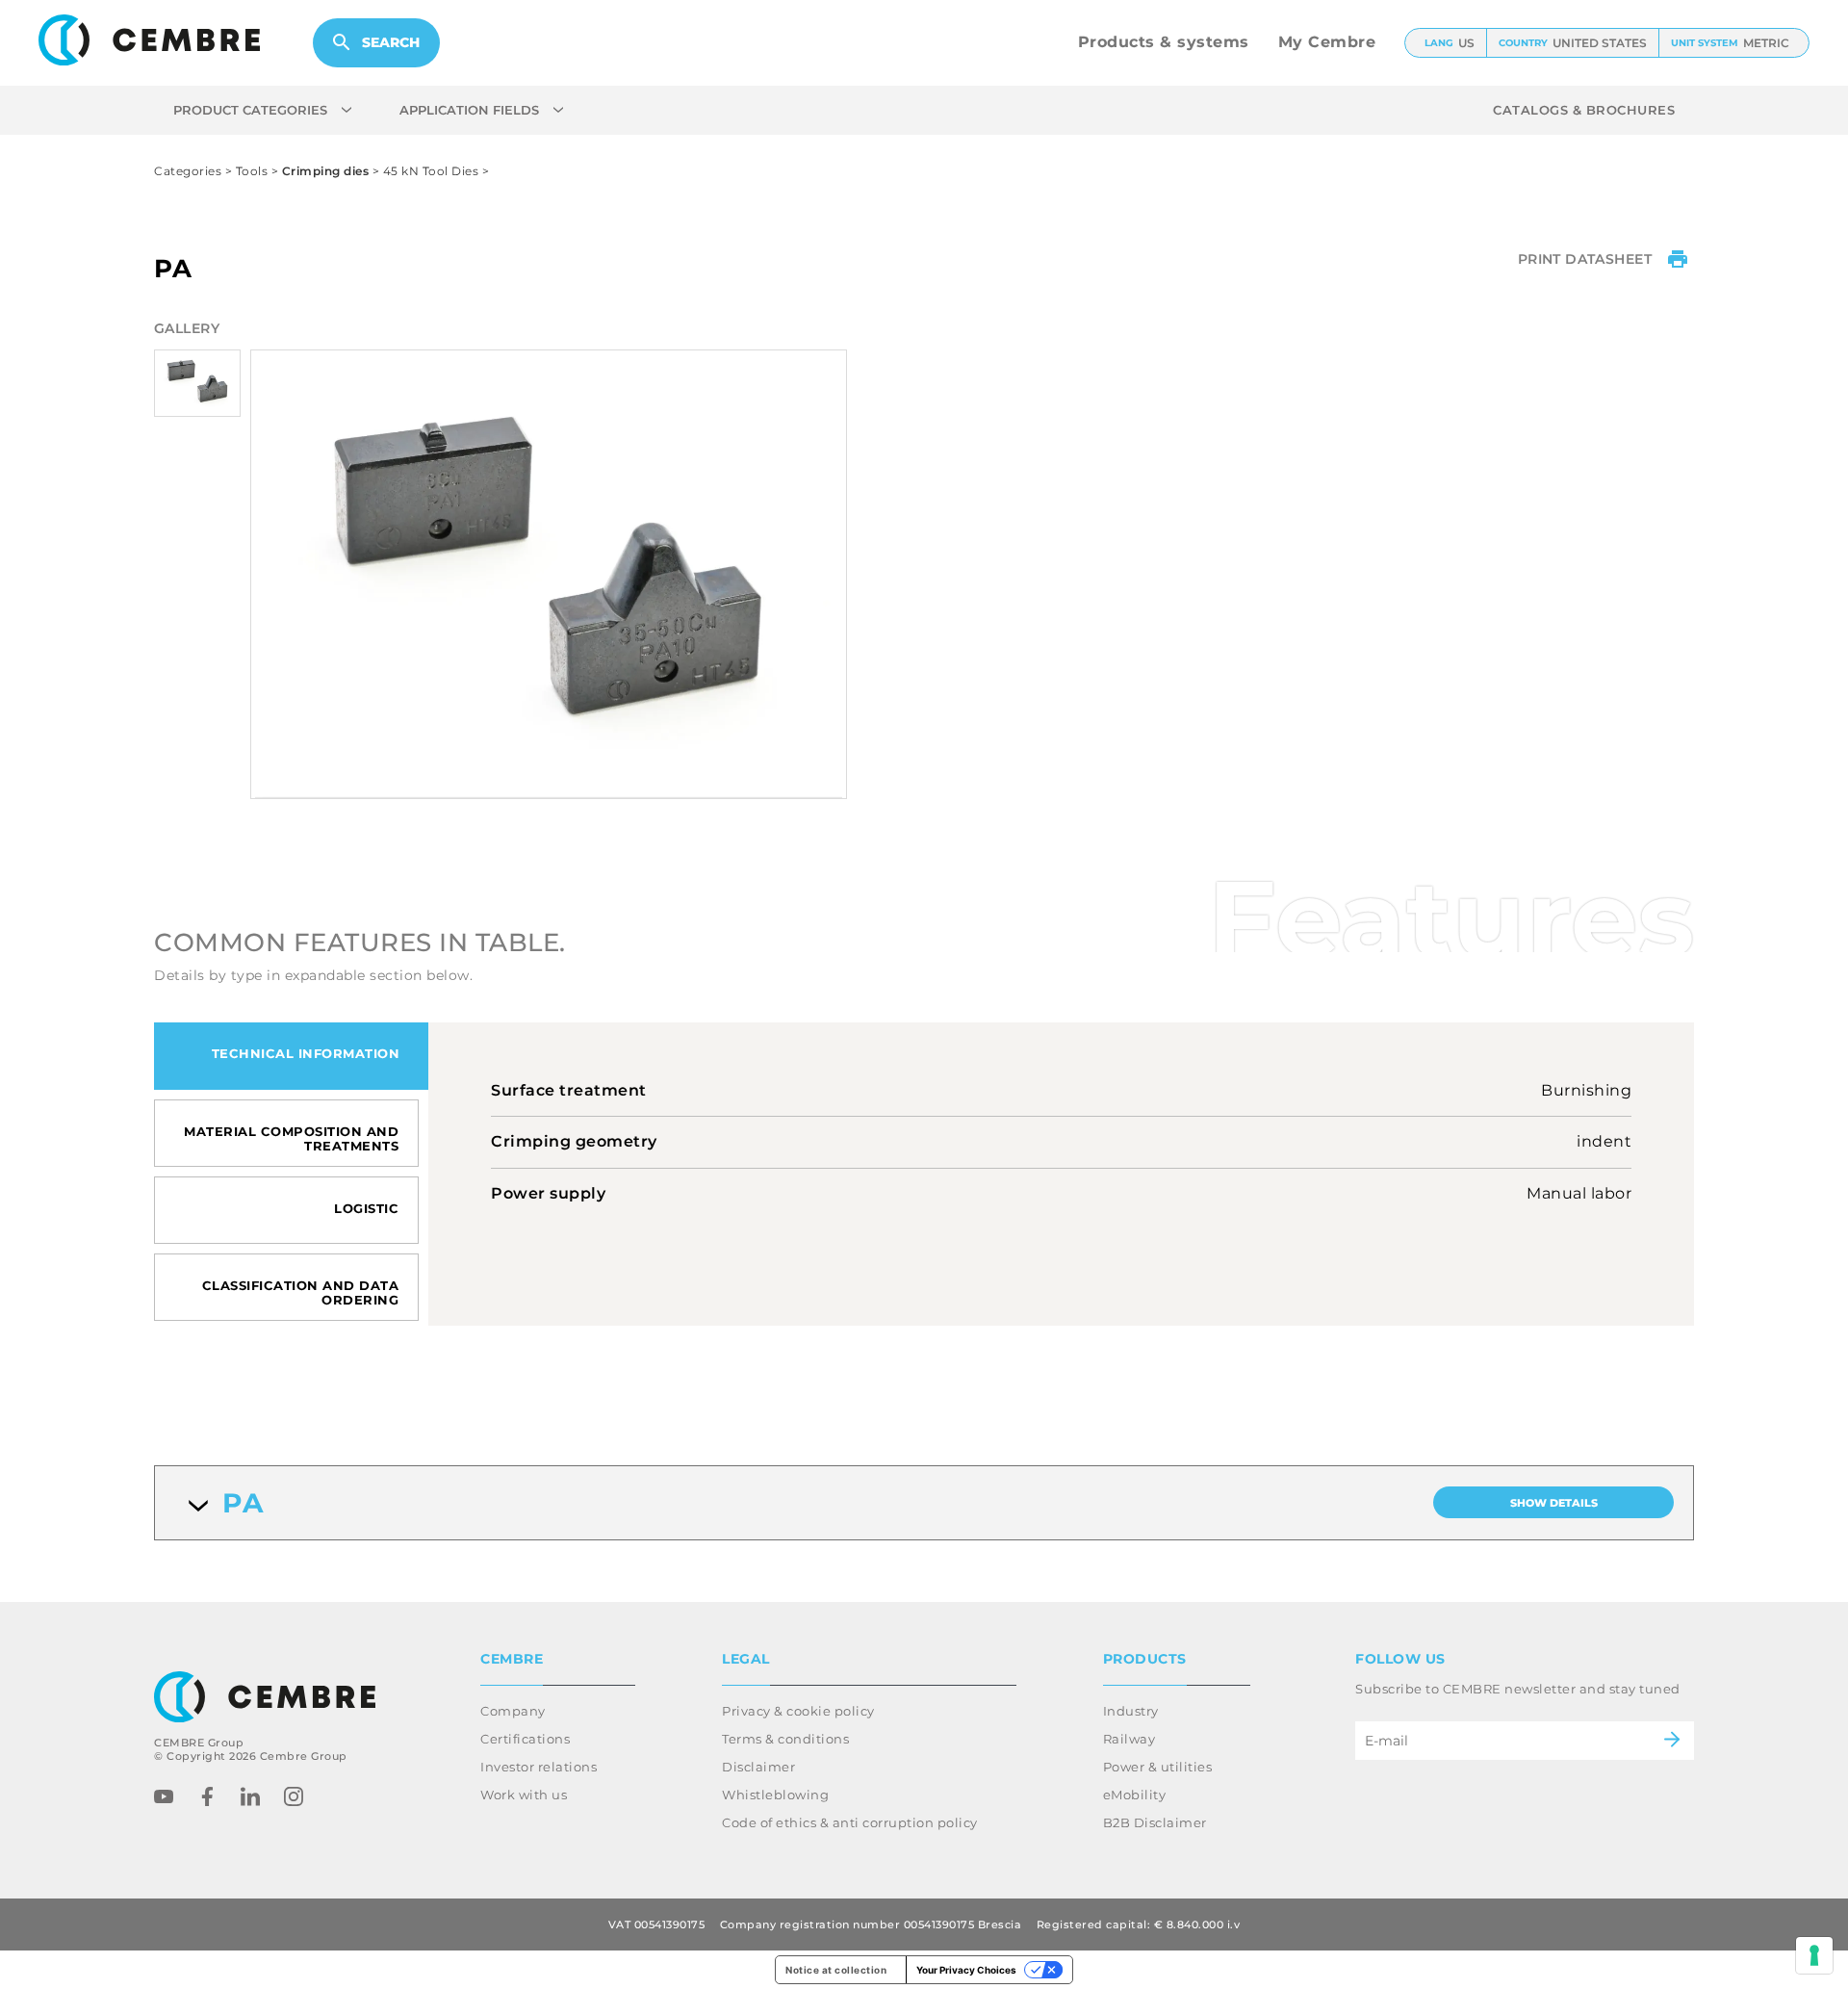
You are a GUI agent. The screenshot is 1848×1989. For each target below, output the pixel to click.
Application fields (469, 110)
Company (513, 1711)
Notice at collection (836, 1970)
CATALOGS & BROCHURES (1584, 110)
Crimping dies (326, 171)
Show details (1554, 1503)
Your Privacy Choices (966, 1970)
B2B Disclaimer (1155, 1822)
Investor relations (539, 1767)
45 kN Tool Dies (431, 171)
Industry (1131, 1711)
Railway (1129, 1739)
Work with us (524, 1795)
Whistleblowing (775, 1795)
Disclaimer (758, 1767)
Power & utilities (1158, 1767)
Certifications (525, 1739)
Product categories (250, 110)
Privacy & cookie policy (798, 1711)
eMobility (1135, 1795)
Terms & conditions (785, 1739)
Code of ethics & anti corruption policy (850, 1822)
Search (391, 42)
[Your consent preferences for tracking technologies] (1814, 1955)
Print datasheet (1585, 259)
